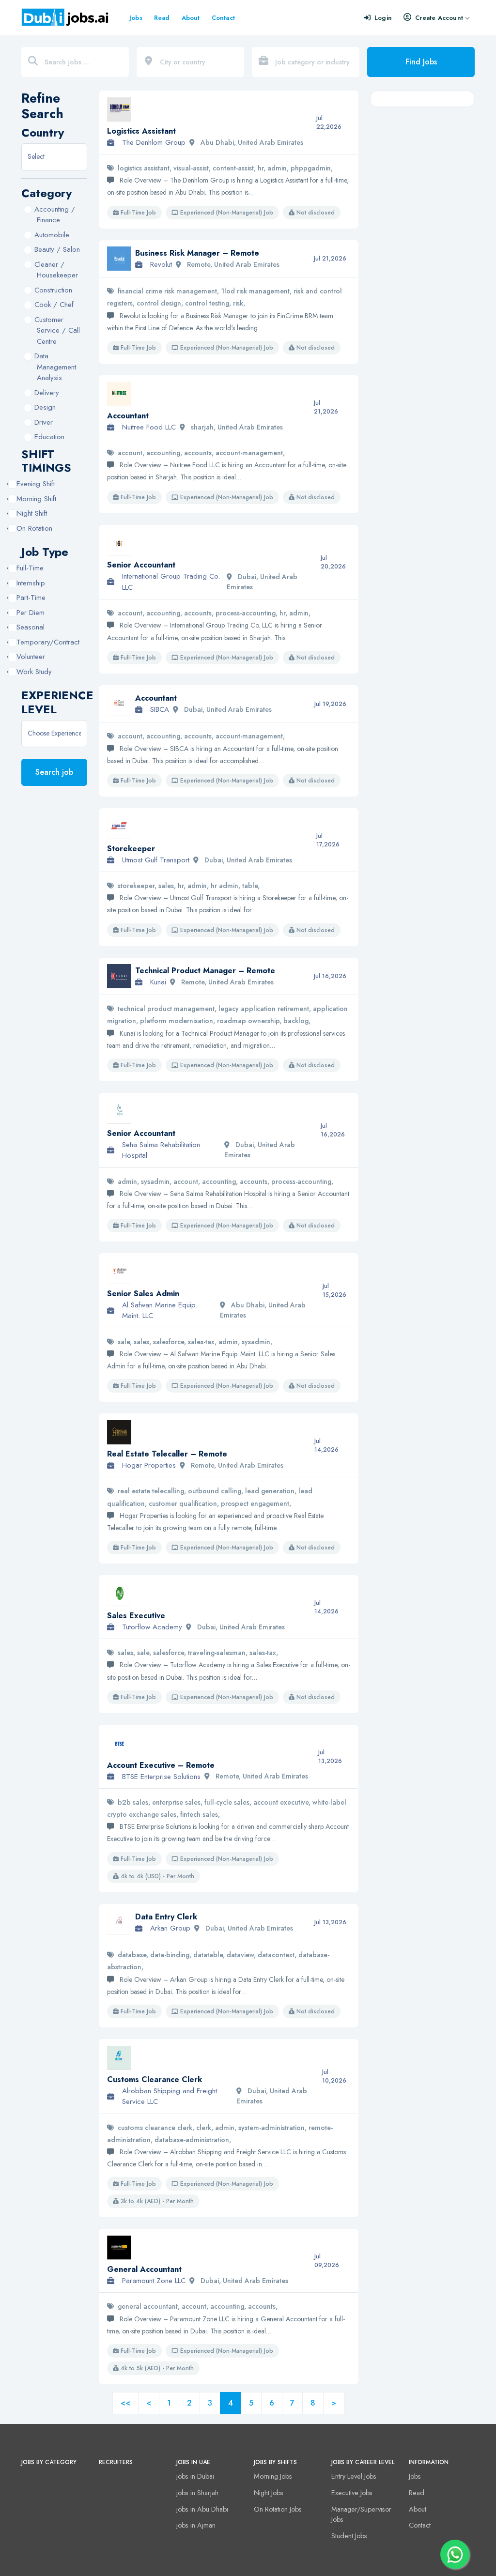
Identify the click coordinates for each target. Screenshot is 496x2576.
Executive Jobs (352, 2493)
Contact (223, 18)
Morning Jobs (273, 2476)
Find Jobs (421, 62)
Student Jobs (349, 2536)
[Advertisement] (422, 261)
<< (125, 2403)
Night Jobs (269, 2493)
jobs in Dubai (195, 2476)
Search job (54, 772)
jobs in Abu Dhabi (202, 2509)
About (191, 18)
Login (383, 18)
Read (162, 18)
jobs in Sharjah (197, 2493)
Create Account (439, 18)
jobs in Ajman (196, 2525)
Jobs (136, 18)
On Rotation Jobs (278, 2509)
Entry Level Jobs (354, 2476)
